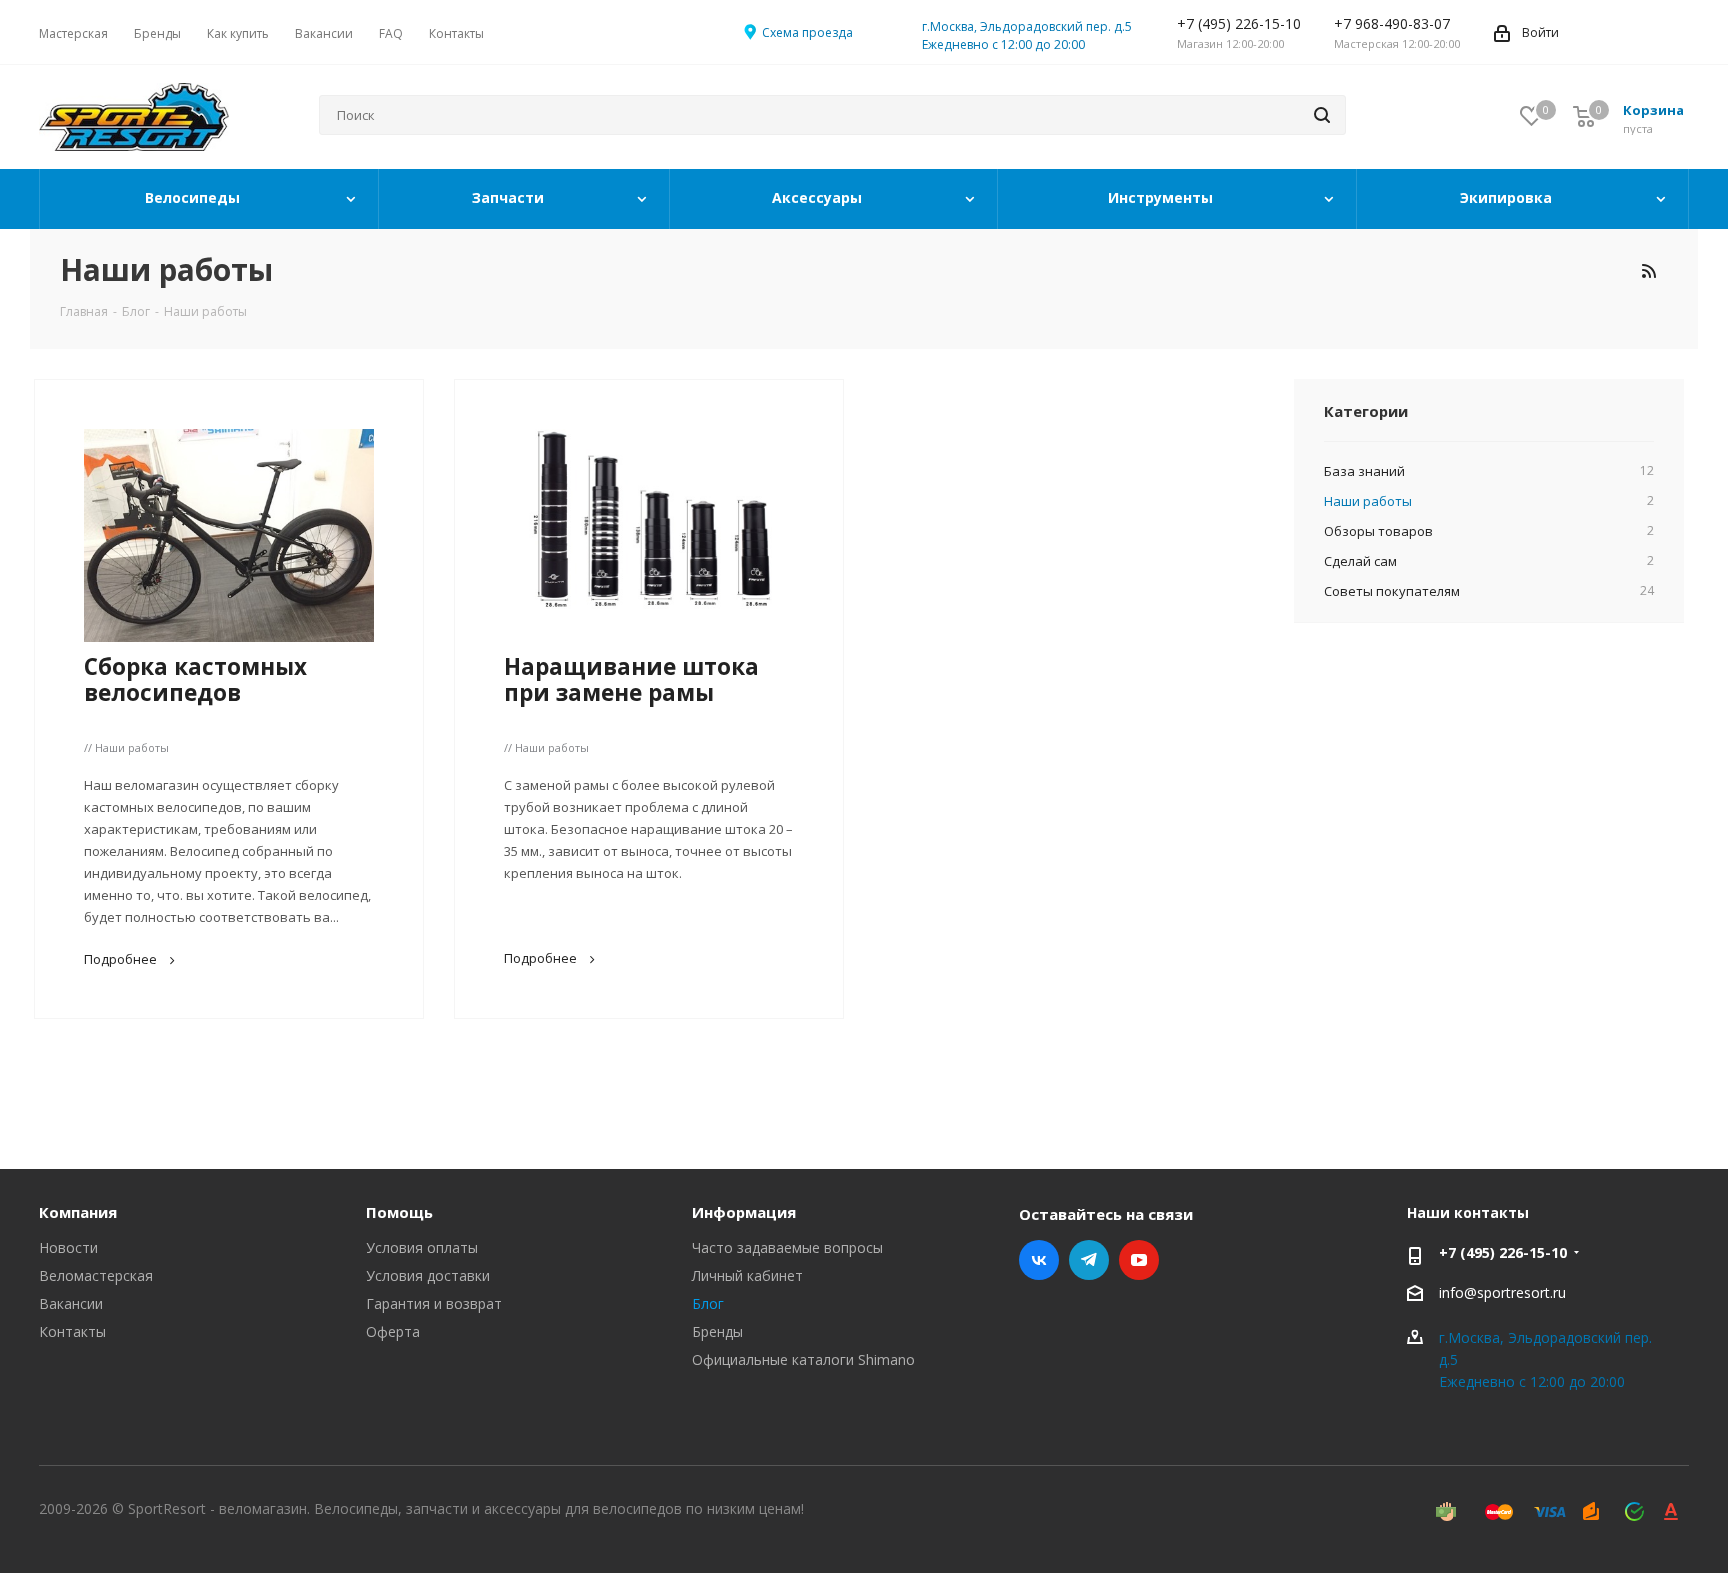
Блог (708, 1303)
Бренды (717, 1331)
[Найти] (1322, 115)
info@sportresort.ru (1502, 1293)
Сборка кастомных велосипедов (195, 679)
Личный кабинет (747, 1275)
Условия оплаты (422, 1247)
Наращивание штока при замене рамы (631, 679)
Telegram (1089, 1260)
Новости (68, 1247)
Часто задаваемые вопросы (787, 1247)
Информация (744, 1212)
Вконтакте (1039, 1260)
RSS (1648, 271)
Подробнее (120, 959)
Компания (78, 1212)
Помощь (399, 1212)
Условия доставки (428, 1275)
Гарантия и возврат (434, 1303)
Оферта (393, 1331)
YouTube (1139, 1260)
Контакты (72, 1331)
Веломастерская (96, 1275)
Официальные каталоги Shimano (803, 1359)
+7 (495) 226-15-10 (1503, 1252)
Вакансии (71, 1303)
